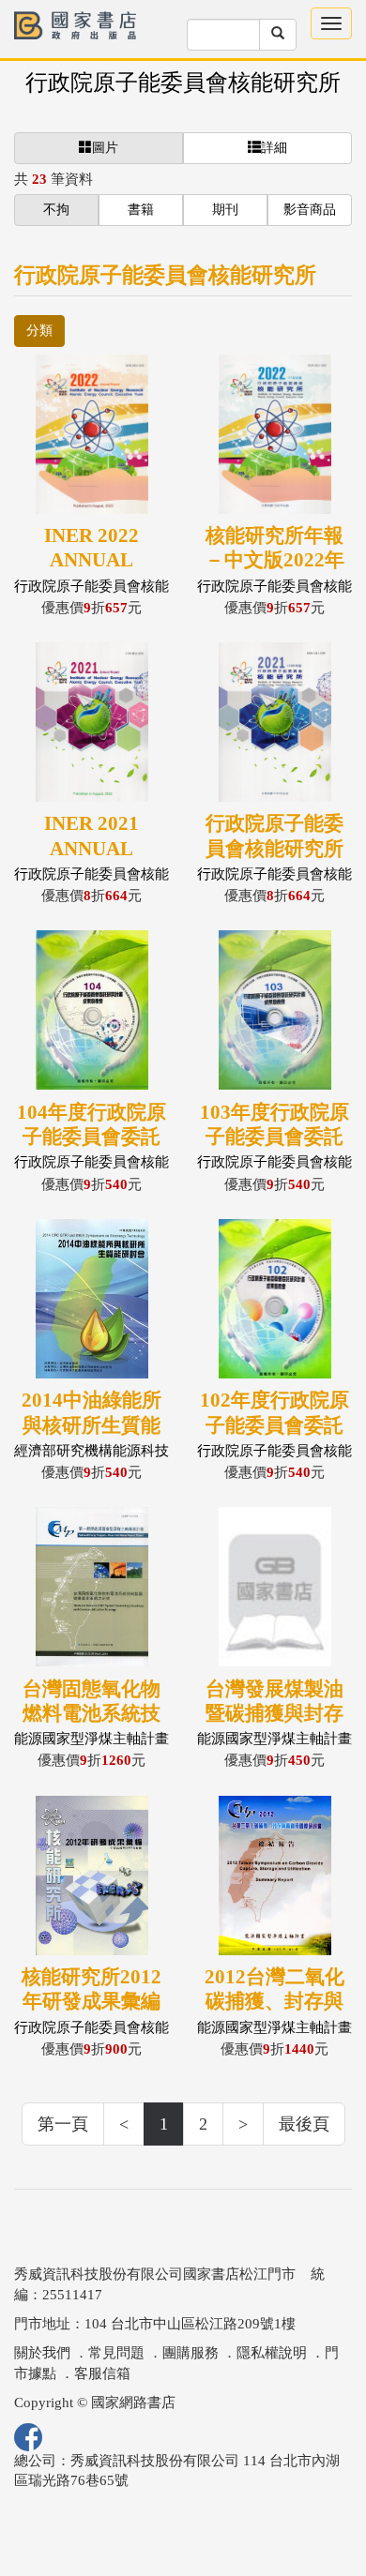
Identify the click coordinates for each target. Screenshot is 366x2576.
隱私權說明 (272, 2353)
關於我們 (42, 2353)
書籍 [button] (141, 210)
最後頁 (304, 2124)
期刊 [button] (225, 210)
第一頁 (63, 2124)
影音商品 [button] (310, 210)
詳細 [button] (274, 148)
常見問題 (116, 2353)
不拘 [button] (56, 210)
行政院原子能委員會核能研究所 (183, 83)
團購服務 (191, 2353)
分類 (39, 331)
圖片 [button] (105, 148)
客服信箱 (102, 2373)
